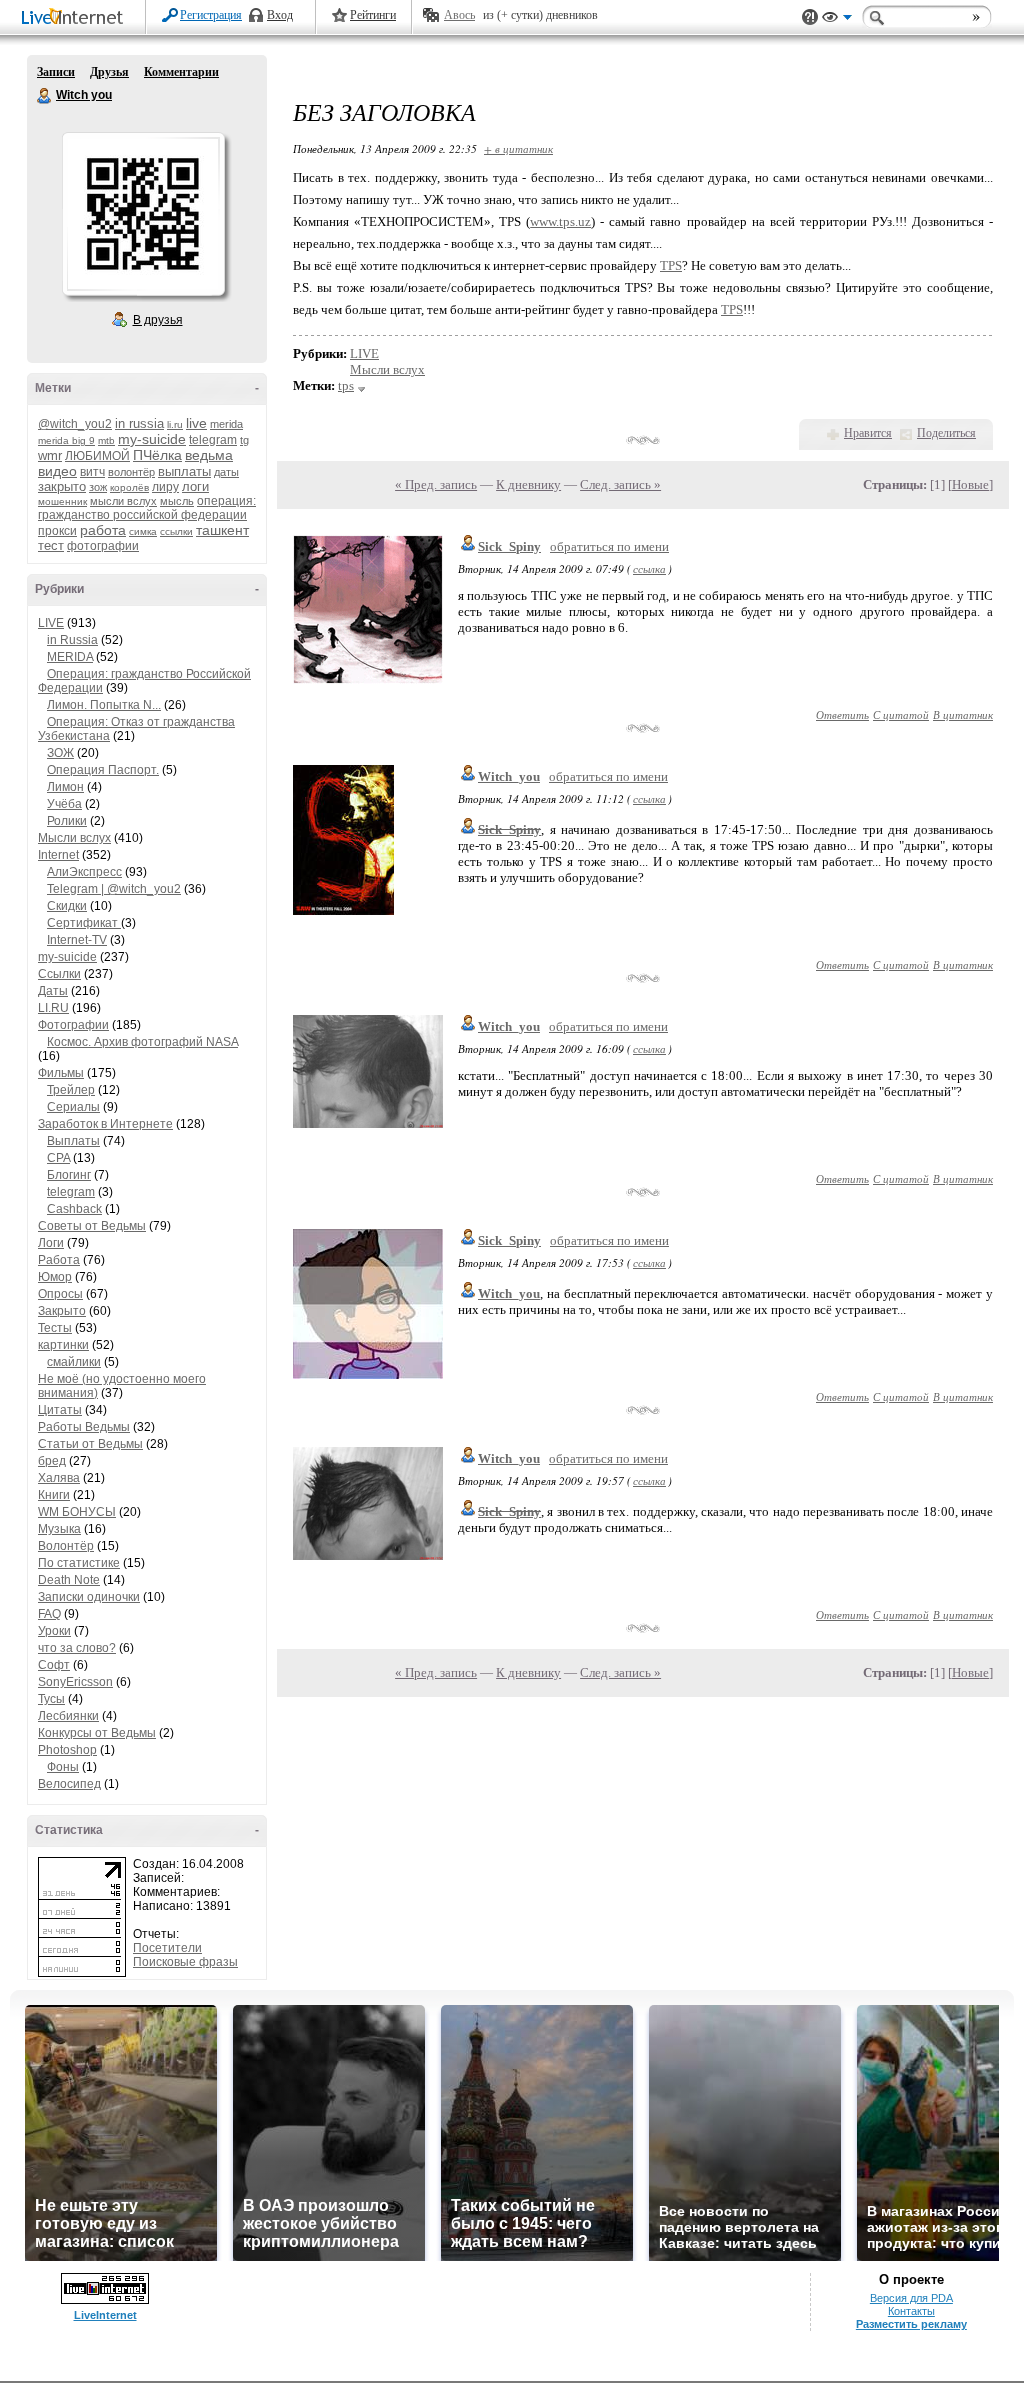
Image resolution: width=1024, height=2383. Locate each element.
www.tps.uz (560, 221)
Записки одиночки (89, 1597)
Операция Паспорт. (103, 770)
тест (51, 545)
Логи (51, 1243)
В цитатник (963, 714)
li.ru (175, 424)
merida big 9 (66, 440)
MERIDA (70, 657)
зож (98, 487)
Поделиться (946, 433)
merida (226, 424)
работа (103, 530)
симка (143, 531)
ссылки (176, 531)
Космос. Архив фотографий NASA (142, 1042)
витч (92, 472)
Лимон (65, 787)
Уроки (54, 1631)
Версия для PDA (911, 2298)
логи (195, 486)
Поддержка (810, 17)
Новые (970, 484)
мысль (177, 501)
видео (57, 471)
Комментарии (181, 72)
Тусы (51, 1699)
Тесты (55, 1328)
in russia (139, 423)
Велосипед (69, 1784)
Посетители (167, 1948)
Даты (53, 991)
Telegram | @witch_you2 (114, 889)
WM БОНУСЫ (77, 1512)
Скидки (67, 906)
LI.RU (53, 1008)
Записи (56, 72)
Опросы (60, 1294)
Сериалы (73, 1107)
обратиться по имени (609, 546)
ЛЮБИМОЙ (97, 456)
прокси (57, 531)
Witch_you (509, 776)
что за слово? (77, 1648)
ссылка (649, 568)
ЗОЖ (60, 753)
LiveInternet (76, 18)
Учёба (64, 804)
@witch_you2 (75, 424)
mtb (106, 440)
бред (52, 1461)
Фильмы (61, 1073)
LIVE (51, 623)
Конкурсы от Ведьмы (97, 1733)
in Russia (72, 640)
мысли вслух (123, 501)
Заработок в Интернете (105, 1124)
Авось (459, 15)
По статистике (79, 1563)
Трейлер (71, 1090)
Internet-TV (77, 940)
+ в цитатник (518, 148)
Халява (59, 1478)
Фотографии (73, 1025)
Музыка (59, 1529)
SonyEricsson (75, 1682)
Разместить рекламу (911, 2324)
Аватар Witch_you (143, 214)
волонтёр (131, 472)
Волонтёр (66, 1546)
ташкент (222, 530)
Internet (58, 855)
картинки (63, 1345)
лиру (165, 487)
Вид (837, 20)
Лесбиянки (68, 1716)
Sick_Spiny (509, 546)
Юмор (55, 1277)
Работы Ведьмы (84, 1427)
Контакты (911, 2311)
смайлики (74, 1362)
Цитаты (60, 1410)
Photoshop (67, 1750)
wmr (50, 455)
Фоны (63, 1767)
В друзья (158, 320)
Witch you (45, 96)
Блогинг (69, 1175)
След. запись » (620, 484)
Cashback (74, 1209)
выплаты (184, 471)
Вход (280, 15)
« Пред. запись (436, 484)
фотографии (103, 546)
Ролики (67, 821)
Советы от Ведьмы (92, 1226)
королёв (129, 487)
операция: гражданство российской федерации (147, 508)
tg (244, 440)
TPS (671, 265)
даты (226, 472)
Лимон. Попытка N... (104, 705)
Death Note (69, 1580)
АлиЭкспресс (84, 872)
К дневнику (528, 484)
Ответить (842, 714)
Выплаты (73, 1141)
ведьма (209, 455)
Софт (54, 1665)
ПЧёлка (157, 455)
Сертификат (84, 923)
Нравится (868, 433)
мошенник (62, 501)
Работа (59, 1260)
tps (346, 385)
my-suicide (152, 439)
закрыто (62, 486)
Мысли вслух (74, 838)
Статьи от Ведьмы (90, 1444)
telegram (213, 440)
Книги (54, 1495)
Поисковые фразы (185, 1962)
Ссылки (59, 974)
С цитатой (901, 714)
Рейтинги (373, 15)
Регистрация (211, 15)
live (196, 423)
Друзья (109, 72)
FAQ (49, 1614)
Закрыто (62, 1311)
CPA (58, 1158)
